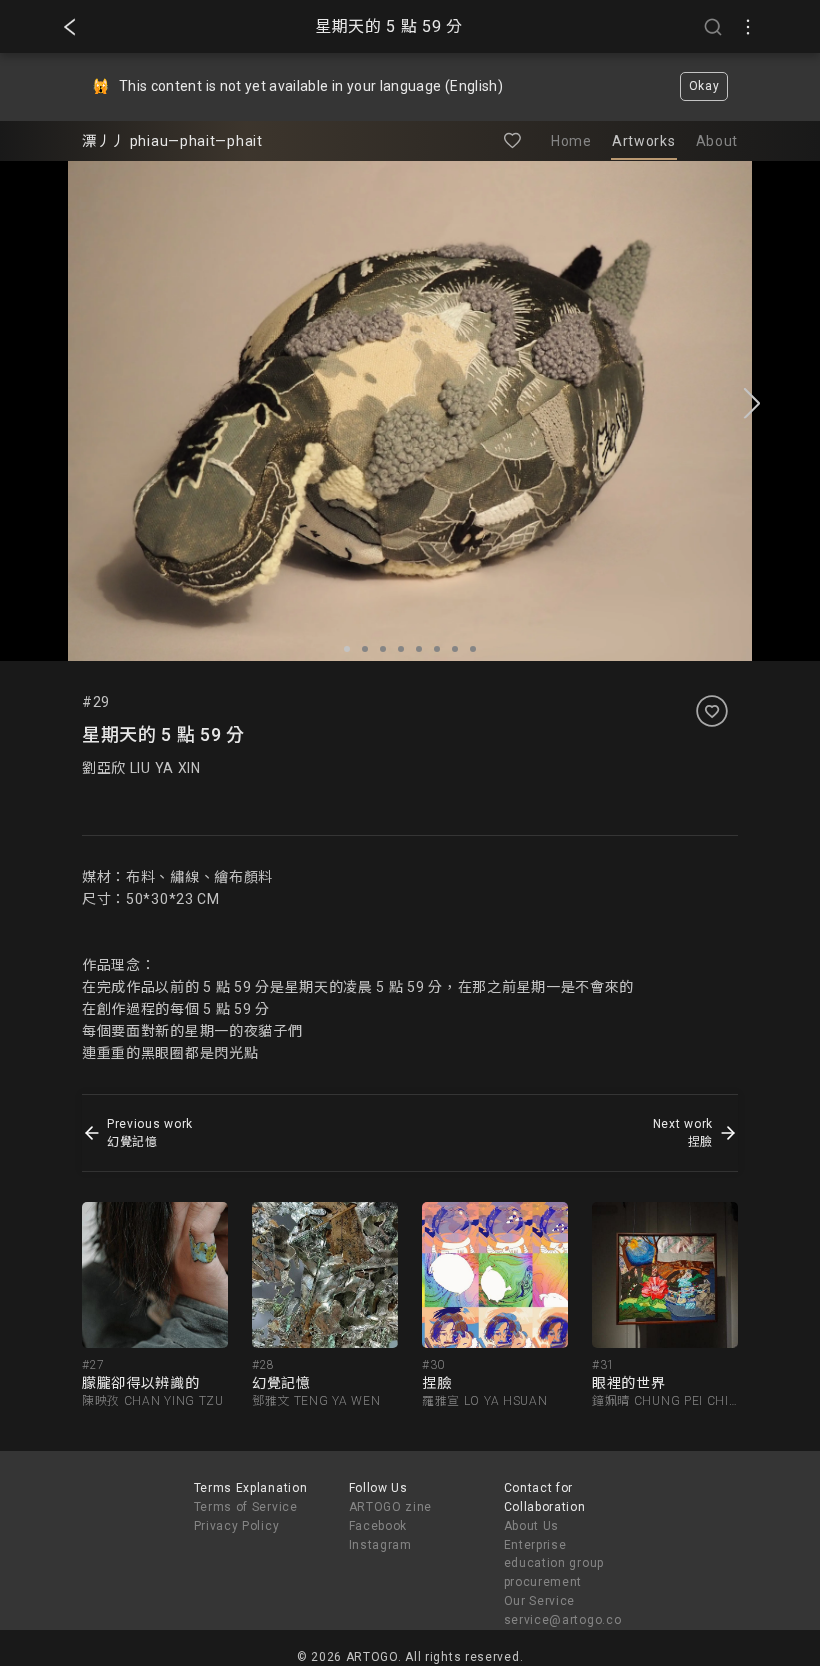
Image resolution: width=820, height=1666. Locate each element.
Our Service (540, 1601)
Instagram (380, 1545)
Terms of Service (246, 1507)
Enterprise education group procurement (554, 1564)
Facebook (378, 1526)
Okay (704, 86)
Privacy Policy (237, 1526)
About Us (532, 1526)
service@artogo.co (563, 1620)
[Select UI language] (748, 27)
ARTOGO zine (391, 1507)
